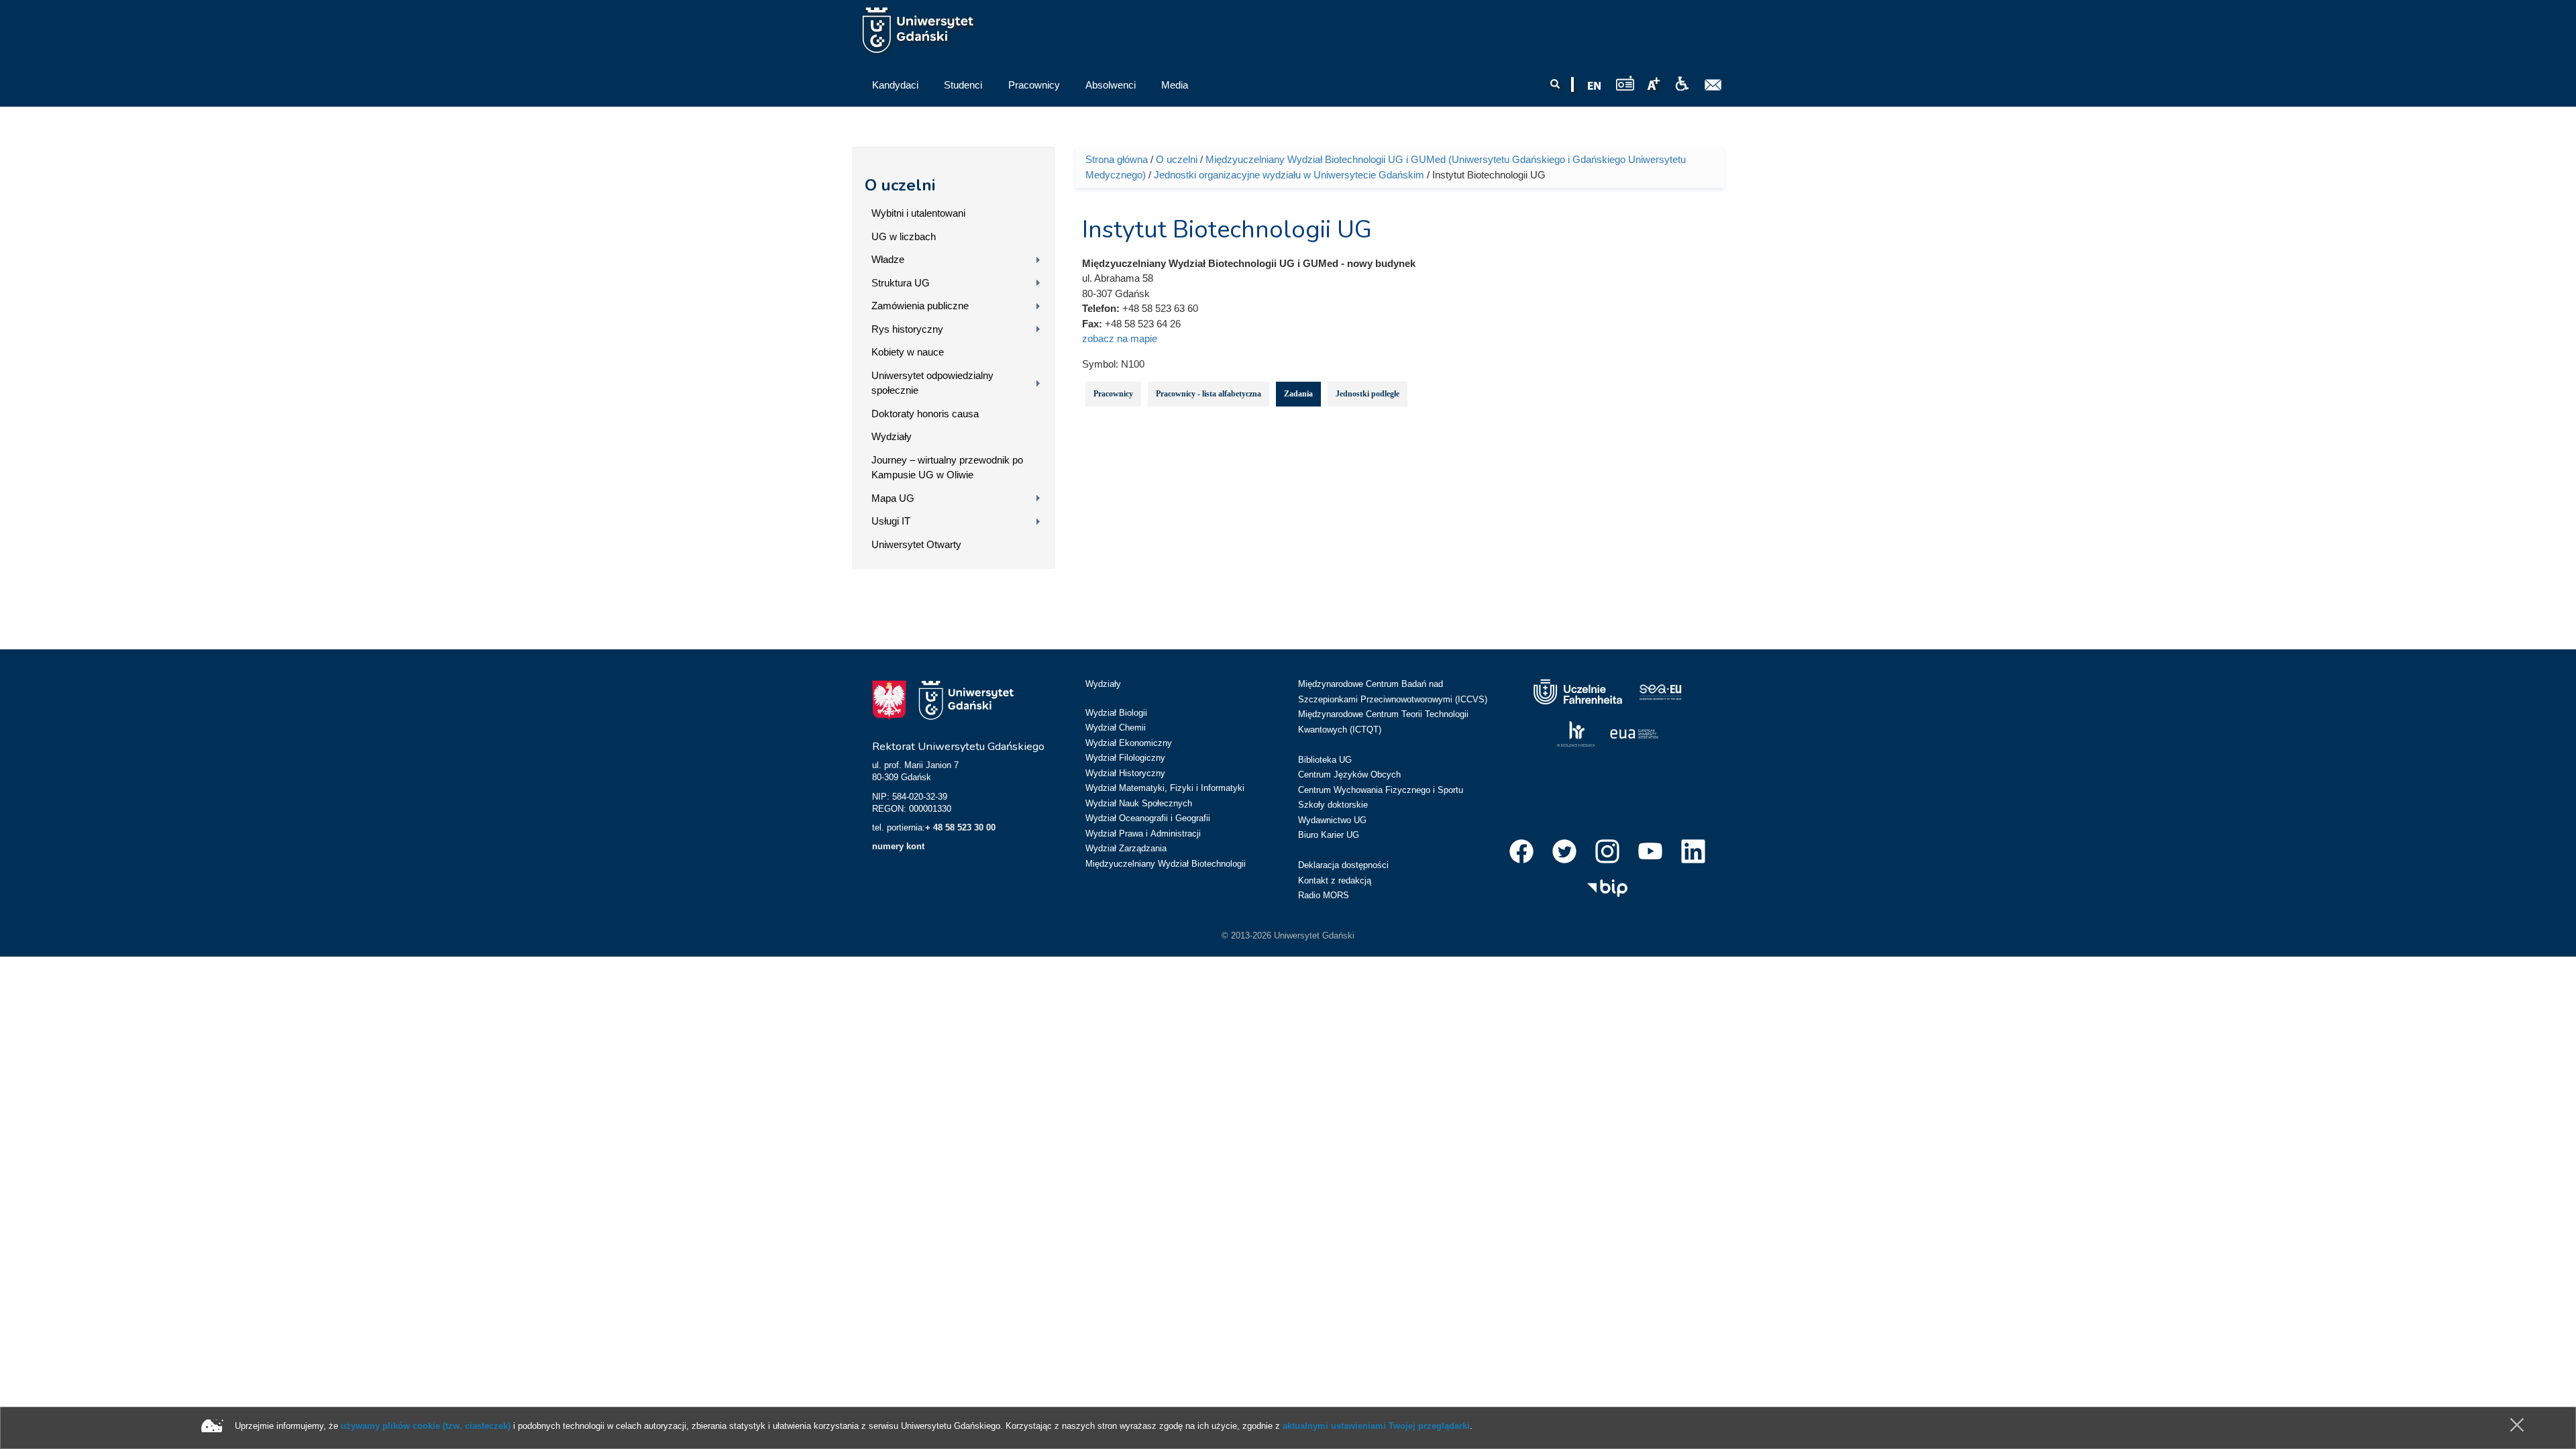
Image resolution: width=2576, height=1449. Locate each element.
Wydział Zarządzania (1126, 848)
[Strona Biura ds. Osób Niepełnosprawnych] (1682, 84)
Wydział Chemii (1116, 728)
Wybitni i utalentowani (918, 213)
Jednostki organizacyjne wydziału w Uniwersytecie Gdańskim (1289, 175)
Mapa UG (893, 498)
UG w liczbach (904, 236)
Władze (888, 259)
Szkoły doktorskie (1333, 805)
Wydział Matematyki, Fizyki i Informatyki (1165, 788)
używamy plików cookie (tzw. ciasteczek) (426, 1426)
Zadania (1298, 394)
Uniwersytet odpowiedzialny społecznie (932, 383)
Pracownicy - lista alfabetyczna (1209, 394)
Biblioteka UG (1325, 760)
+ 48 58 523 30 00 (960, 827)
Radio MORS (1324, 895)
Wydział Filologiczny (1125, 758)
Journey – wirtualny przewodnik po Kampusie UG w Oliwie (947, 468)
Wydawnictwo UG (1332, 820)
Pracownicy (1113, 394)
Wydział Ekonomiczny (1129, 743)
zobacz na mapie (1120, 338)
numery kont (898, 846)
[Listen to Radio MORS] (1625, 83)
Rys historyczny (907, 329)
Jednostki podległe (1367, 394)
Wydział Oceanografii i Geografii (1148, 818)
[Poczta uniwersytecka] (1713, 85)
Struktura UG (901, 283)
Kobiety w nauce (908, 352)
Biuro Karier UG (1329, 835)
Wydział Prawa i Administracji (1143, 834)
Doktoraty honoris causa (925, 414)
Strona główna (1117, 159)
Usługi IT (891, 521)
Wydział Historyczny (1125, 773)
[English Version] (1595, 86)
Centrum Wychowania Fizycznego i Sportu (1381, 790)
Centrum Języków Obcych (1349, 774)
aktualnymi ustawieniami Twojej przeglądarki (1376, 1426)
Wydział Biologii (1116, 713)
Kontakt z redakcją (1335, 880)
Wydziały (892, 436)
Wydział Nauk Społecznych (1139, 803)
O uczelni (900, 185)
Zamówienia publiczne (920, 306)
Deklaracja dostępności (1343, 865)
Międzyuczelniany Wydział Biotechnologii (1166, 864)
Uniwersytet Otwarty (916, 544)
